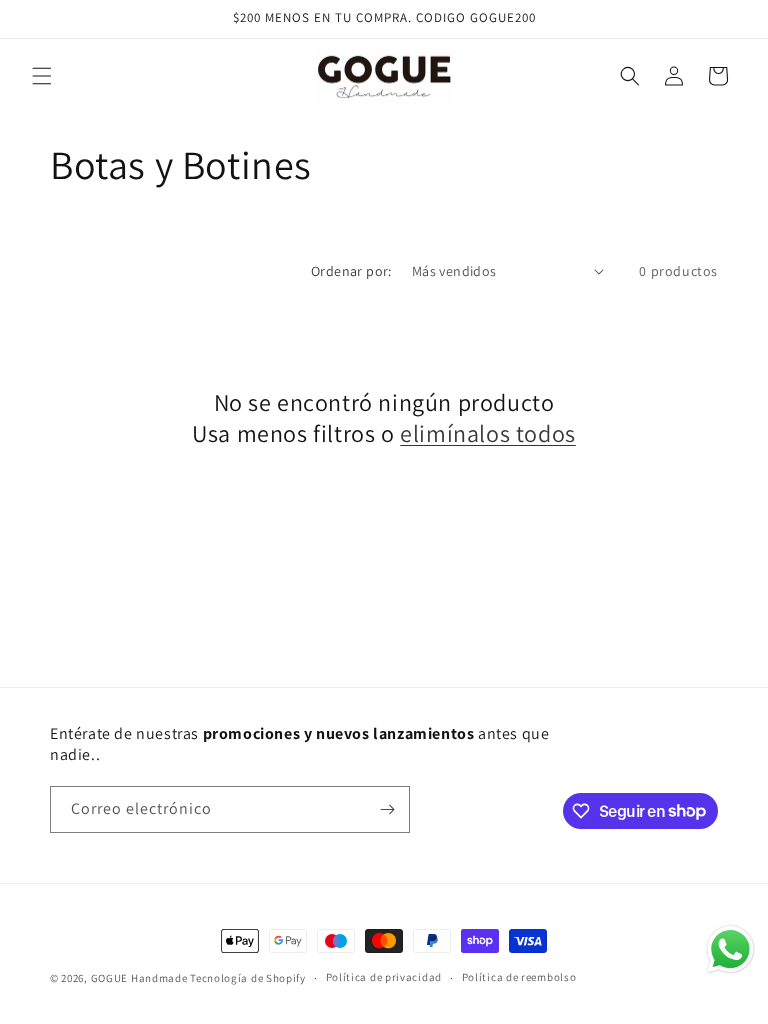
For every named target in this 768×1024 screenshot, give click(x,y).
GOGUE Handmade (139, 978)
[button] (42, 76)
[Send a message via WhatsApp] (730, 949)
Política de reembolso (519, 977)
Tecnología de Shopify (248, 978)
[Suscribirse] (387, 809)
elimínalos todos (488, 433)
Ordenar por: (351, 271)
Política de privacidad (384, 977)
